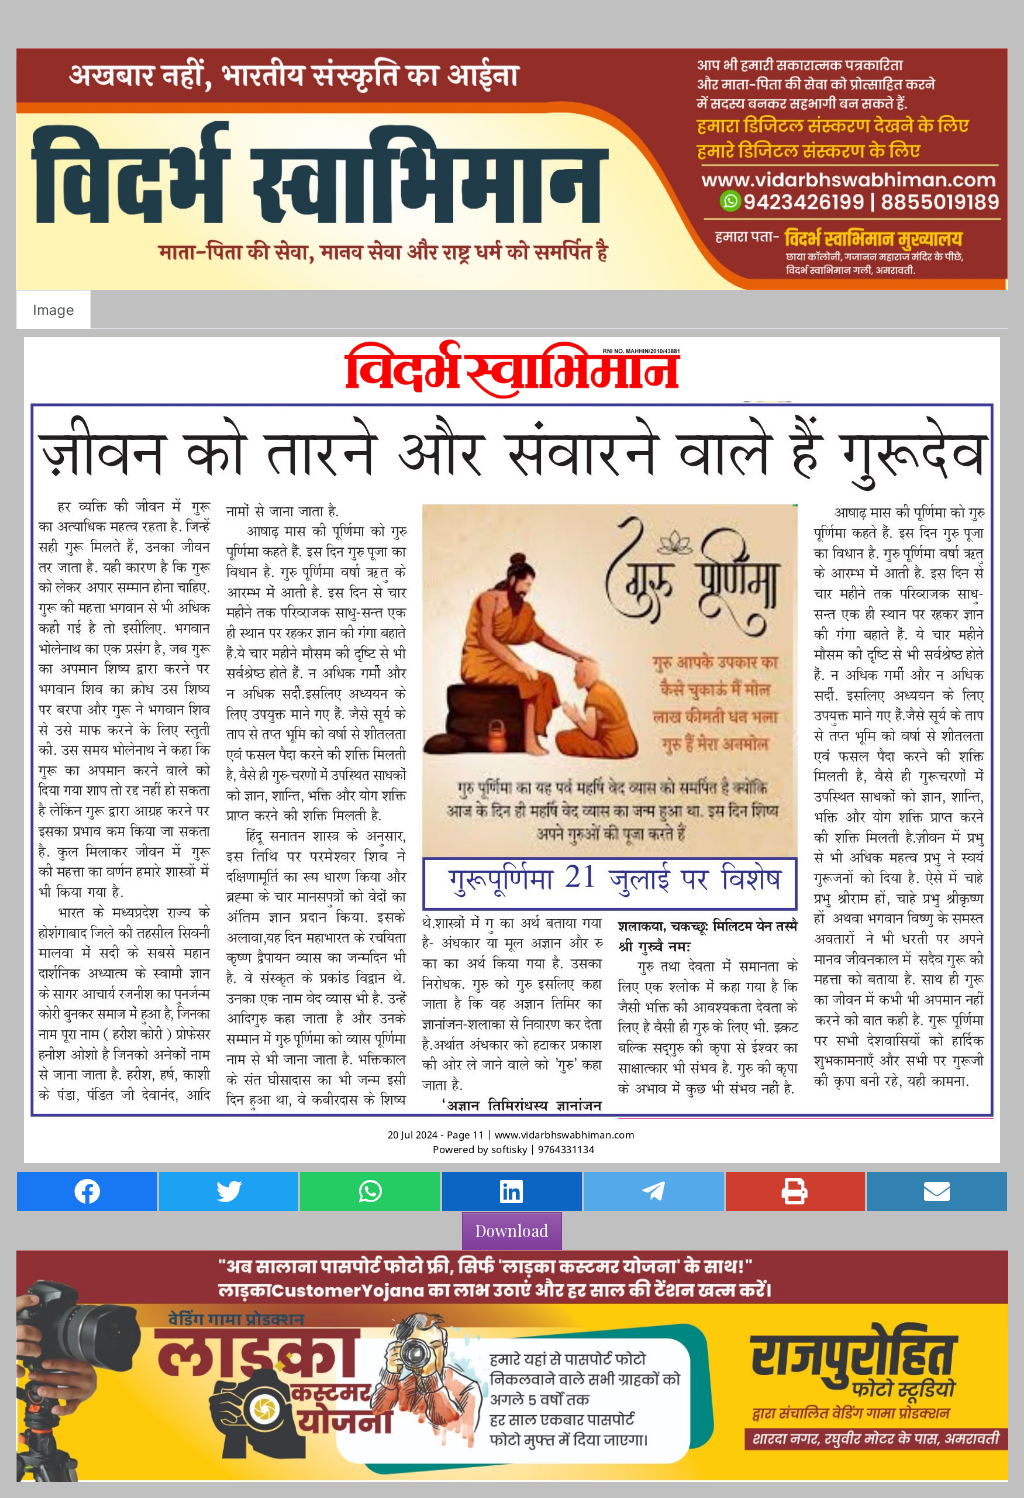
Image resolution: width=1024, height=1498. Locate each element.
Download (512, 1230)
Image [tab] (53, 309)
